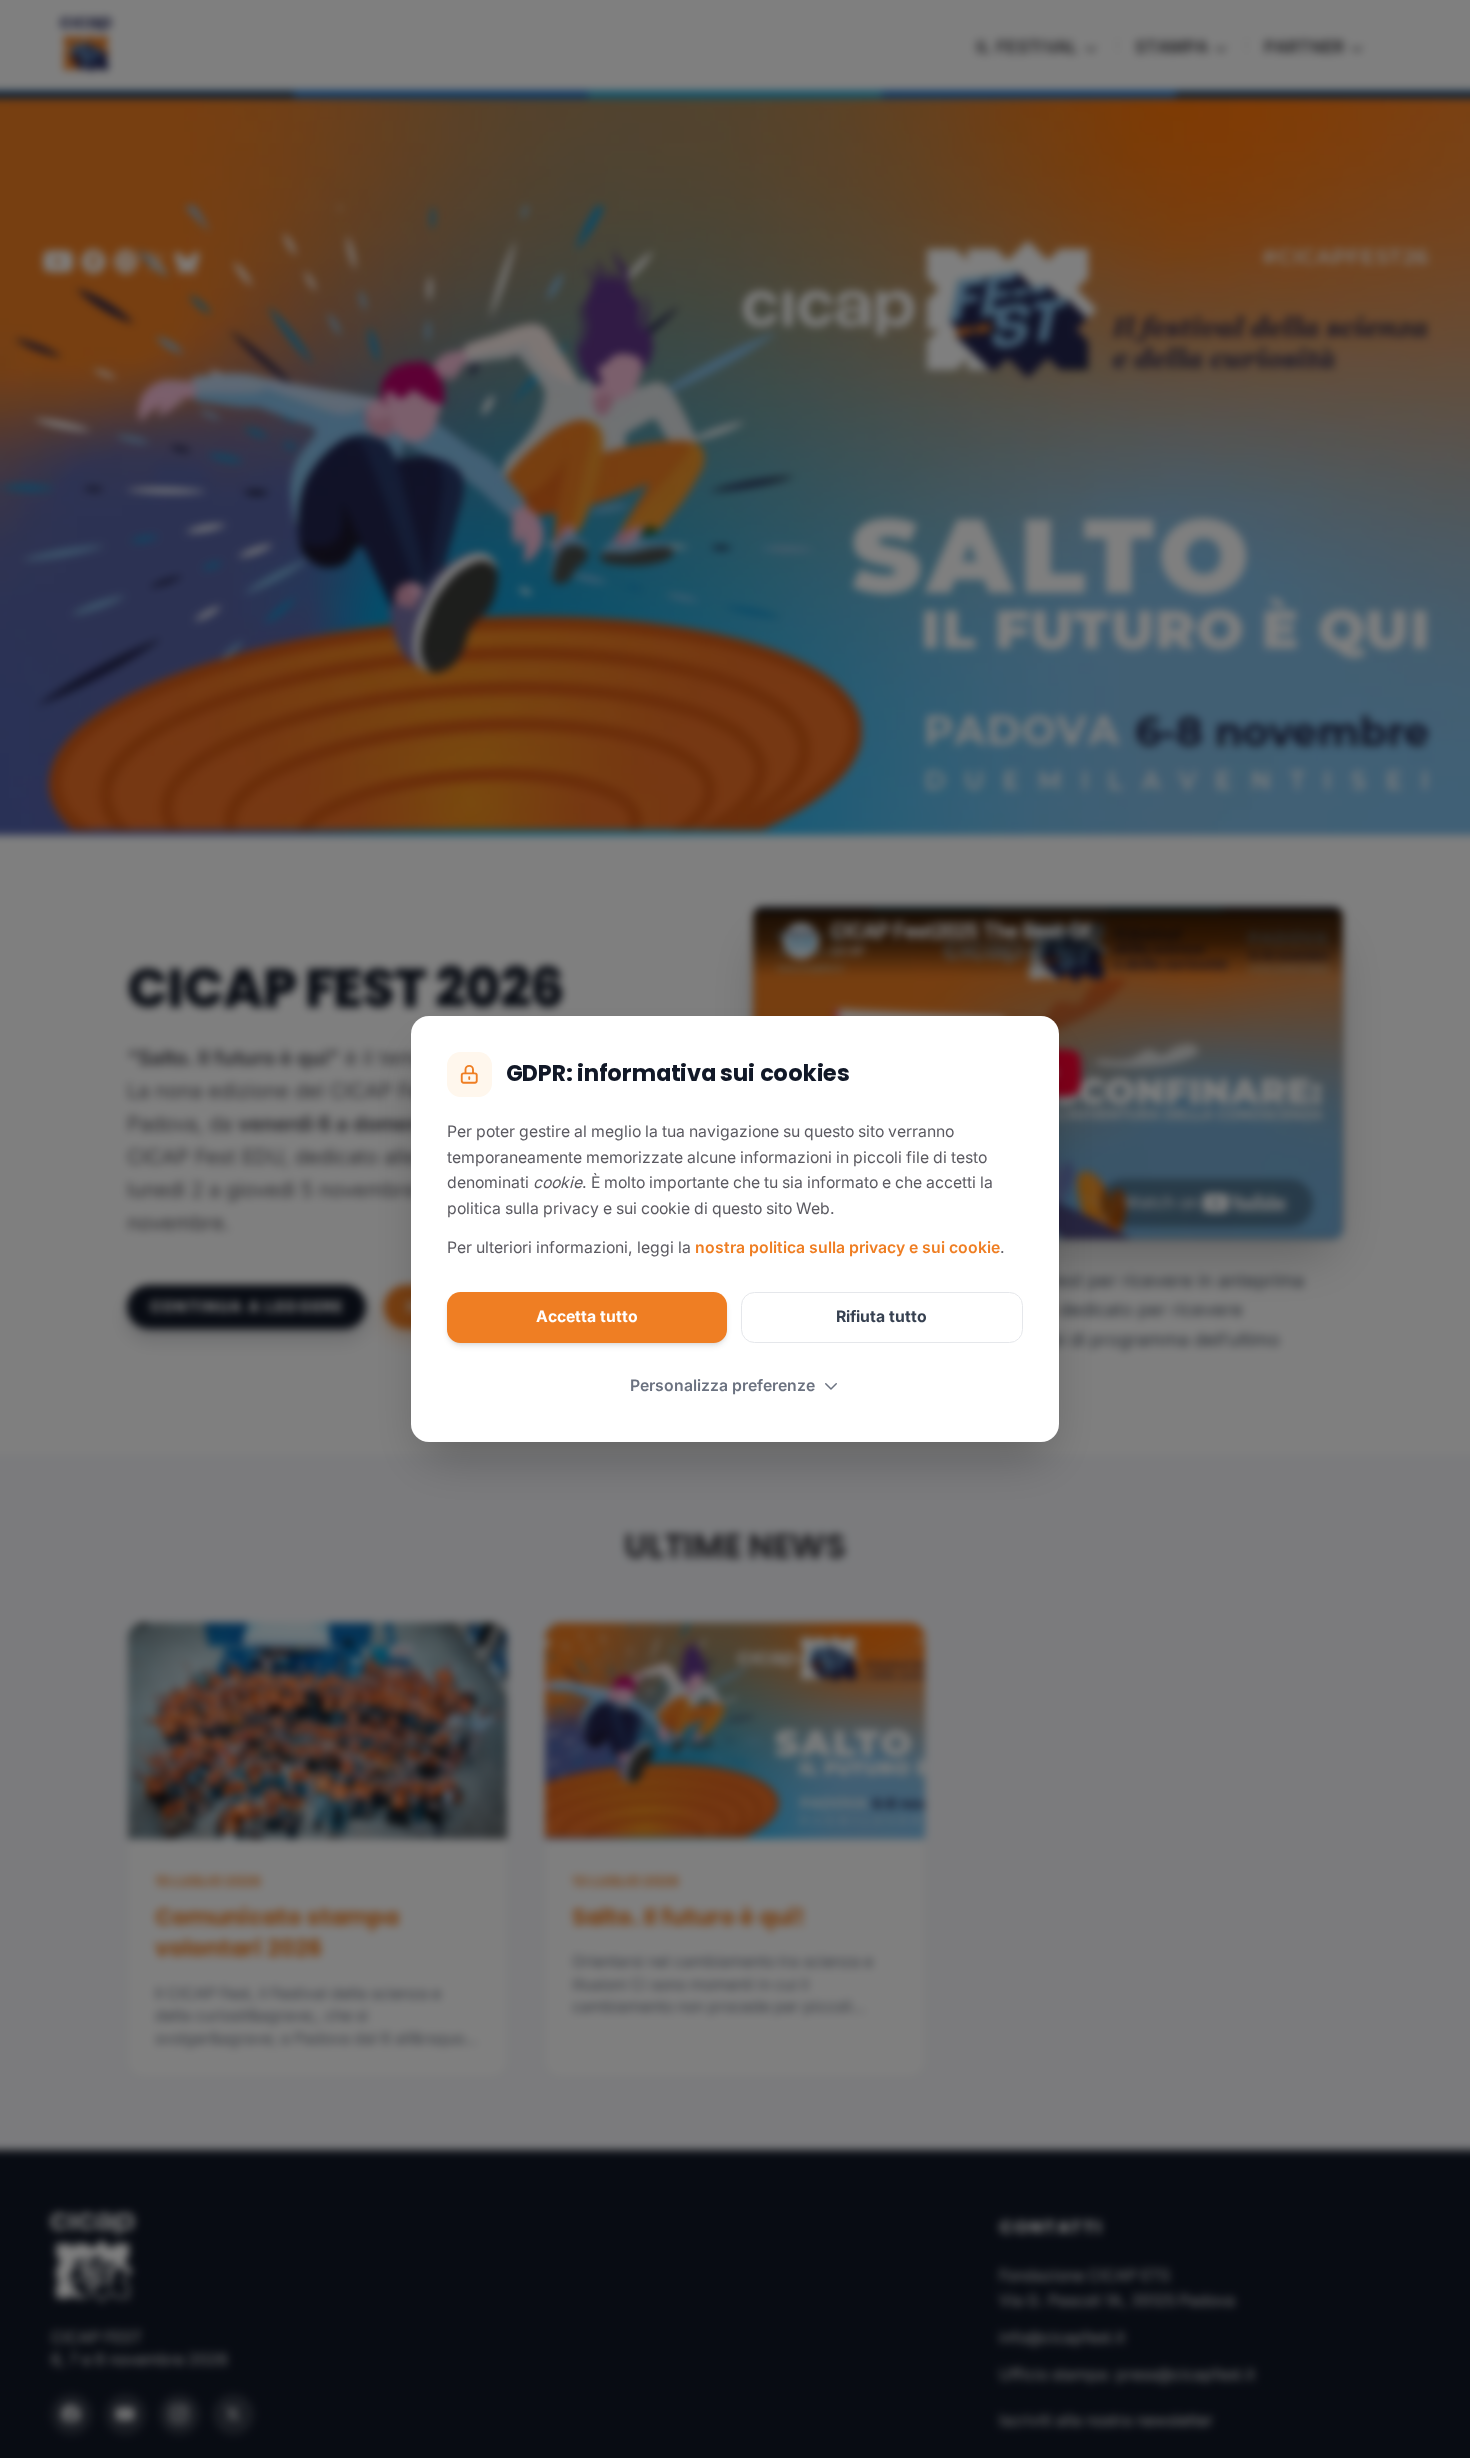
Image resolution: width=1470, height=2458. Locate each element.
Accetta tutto (587, 1316)
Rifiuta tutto (881, 1316)
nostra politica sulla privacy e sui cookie (847, 1247)
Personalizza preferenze (722, 1385)
